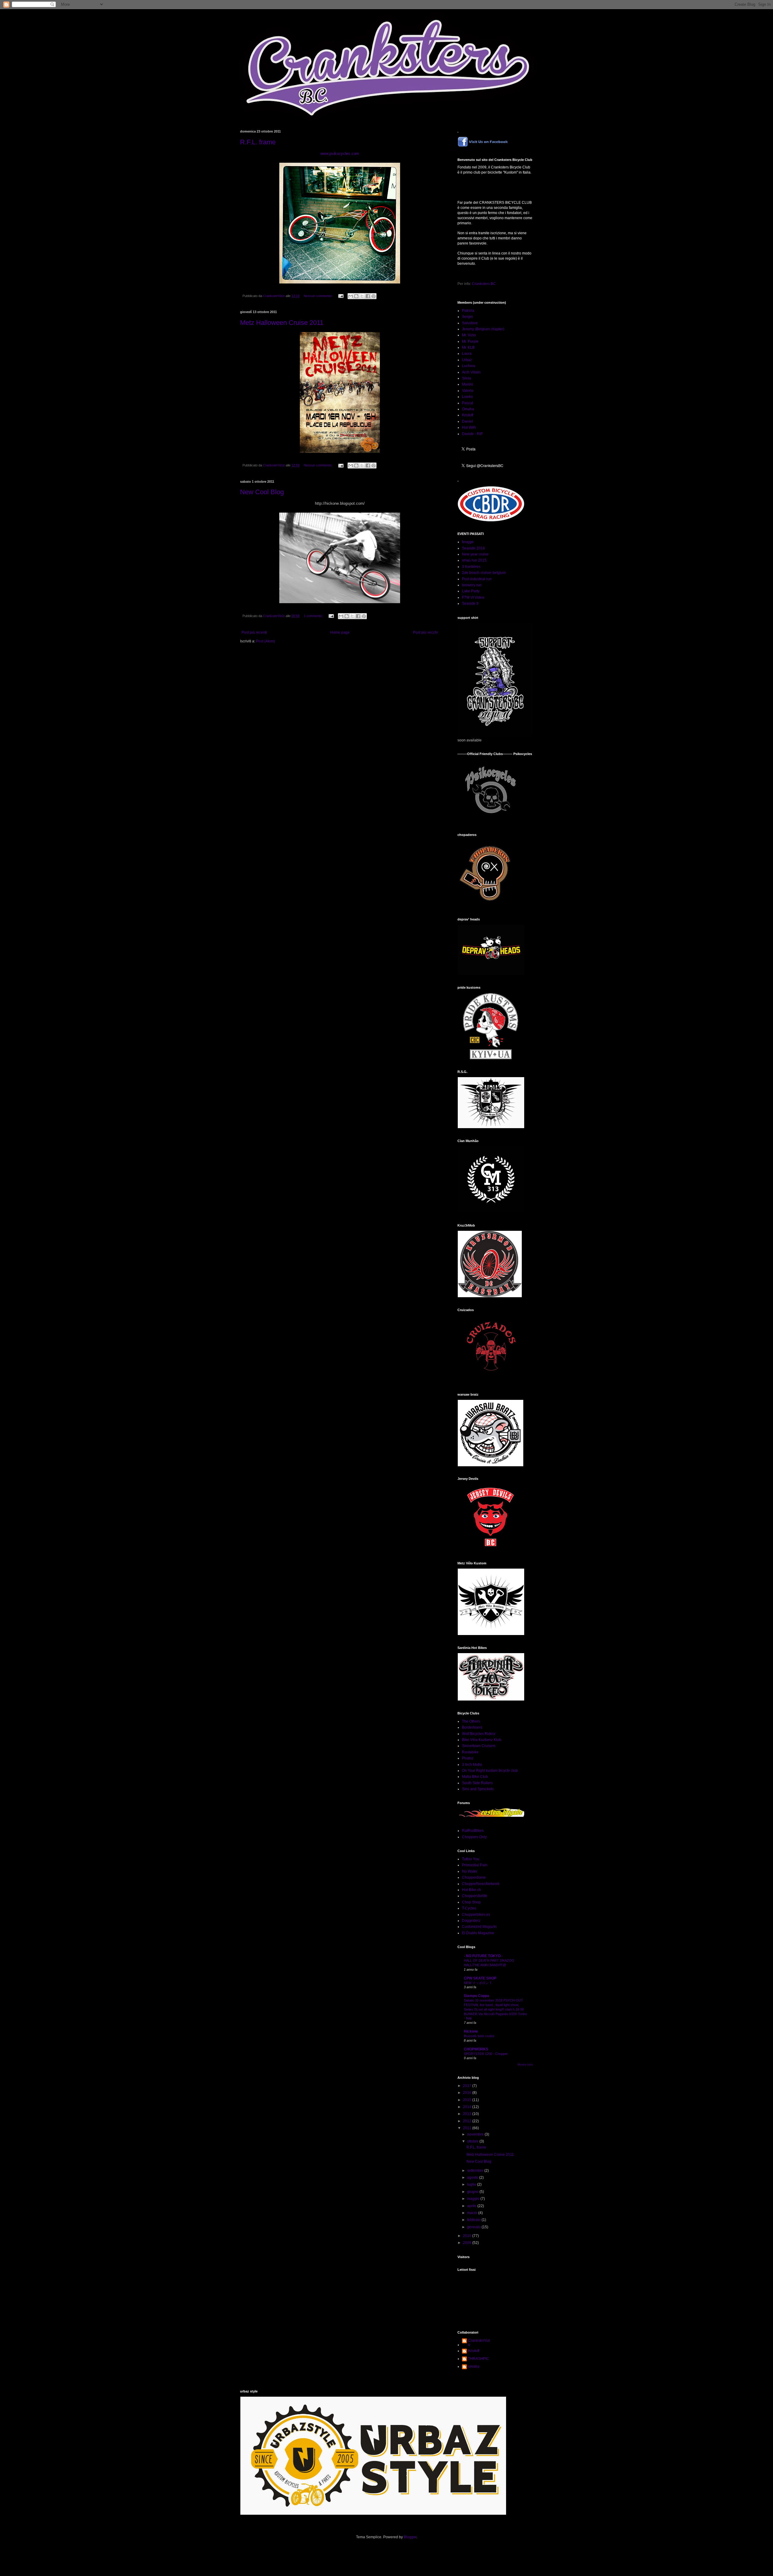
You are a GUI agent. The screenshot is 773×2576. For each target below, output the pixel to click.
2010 (468, 2236)
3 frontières (471, 567)
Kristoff (468, 415)
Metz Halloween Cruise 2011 (282, 323)
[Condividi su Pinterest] (374, 296)
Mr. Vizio (469, 335)
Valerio (468, 391)
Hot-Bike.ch (471, 1890)
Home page (340, 632)
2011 (468, 2128)
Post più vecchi (425, 632)
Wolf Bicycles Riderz (479, 1734)
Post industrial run (477, 579)
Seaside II (470, 603)
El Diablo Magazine (478, 1933)
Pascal (468, 403)
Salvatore (470, 323)
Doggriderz (471, 1921)
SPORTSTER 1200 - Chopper (486, 2054)
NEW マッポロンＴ (478, 1983)
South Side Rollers (477, 1783)
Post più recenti (254, 632)
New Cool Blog (262, 492)
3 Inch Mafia (472, 1765)
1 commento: (314, 616)
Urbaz (467, 360)
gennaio (474, 2227)
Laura (467, 354)
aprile (472, 2206)
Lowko (467, 397)
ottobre (473, 2141)
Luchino (469, 366)
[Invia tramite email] (351, 296)
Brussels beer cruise (479, 2036)
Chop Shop (471, 1902)
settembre (476, 2171)
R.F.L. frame (258, 142)
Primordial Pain (475, 1865)
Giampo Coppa (476, 1996)
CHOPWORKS (476, 2049)
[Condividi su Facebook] (368, 296)
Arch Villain (471, 372)
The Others (471, 1721)
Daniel (467, 421)
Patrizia (468, 311)
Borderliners (472, 1727)
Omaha (468, 409)
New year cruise (475, 554)
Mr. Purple (470, 341)
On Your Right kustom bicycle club (490, 1771)
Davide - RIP (472, 434)
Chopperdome (474, 1877)
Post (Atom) (266, 641)
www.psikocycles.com (340, 154)
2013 (468, 2114)
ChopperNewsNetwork (481, 1884)
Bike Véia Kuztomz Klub (482, 1740)
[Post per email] (341, 296)
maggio (474, 2199)
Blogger (410, 2537)
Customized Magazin (479, 1927)
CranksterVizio (479, 2343)
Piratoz (468, 1758)
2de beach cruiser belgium (484, 573)
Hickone (471, 2031)
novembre (476, 2134)
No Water (470, 1871)
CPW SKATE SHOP (480, 1978)
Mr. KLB (468, 347)
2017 (468, 2086)
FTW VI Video (473, 597)
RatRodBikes (473, 1831)
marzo (473, 2213)
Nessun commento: (319, 296)
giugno (473, 2192)
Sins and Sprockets (478, 1789)
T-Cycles (469, 1908)
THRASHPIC (479, 2359)
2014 (468, 2107)
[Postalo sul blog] (356, 296)
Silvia (467, 378)
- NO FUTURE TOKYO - (483, 1956)
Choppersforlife (475, 1896)
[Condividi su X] (362, 296)
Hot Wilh (469, 427)
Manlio (468, 384)
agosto (473, 2178)
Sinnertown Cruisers (479, 1746)
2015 (468, 2100)
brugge (468, 542)
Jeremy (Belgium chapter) (483, 329)
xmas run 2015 (474, 560)
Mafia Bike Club (475, 1777)
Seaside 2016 (473, 548)
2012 (468, 2121)
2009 (468, 2243)
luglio (472, 2184)
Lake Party (471, 591)
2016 (468, 2093)
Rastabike (470, 1752)
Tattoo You (471, 1859)
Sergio (467, 317)
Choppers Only (474, 1837)
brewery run (472, 585)
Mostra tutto (525, 2065)
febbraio (474, 2220)
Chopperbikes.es (476, 1915)
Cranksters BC (484, 284)
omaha (474, 2366)
